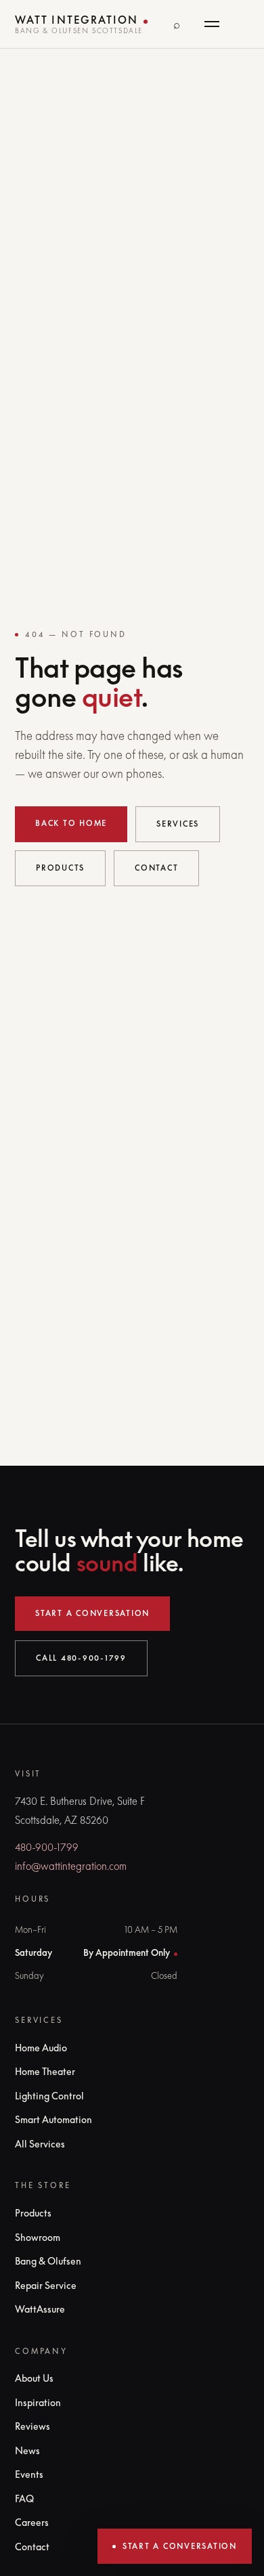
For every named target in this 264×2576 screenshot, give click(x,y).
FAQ (24, 2498)
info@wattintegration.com (71, 1866)
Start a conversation (92, 1613)
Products (60, 868)
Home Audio (41, 2048)
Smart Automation (53, 2119)
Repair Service (46, 2285)
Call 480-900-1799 (81, 1658)
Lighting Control (49, 2096)
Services (178, 824)
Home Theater (45, 2071)
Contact (156, 868)
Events (29, 2474)
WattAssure (40, 2309)
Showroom (38, 2237)
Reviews (32, 2426)
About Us (34, 2378)
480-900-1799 (47, 1847)
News (27, 2450)
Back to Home (71, 823)
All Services (40, 2144)
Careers (32, 2522)
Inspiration (38, 2402)
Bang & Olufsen (48, 2261)
